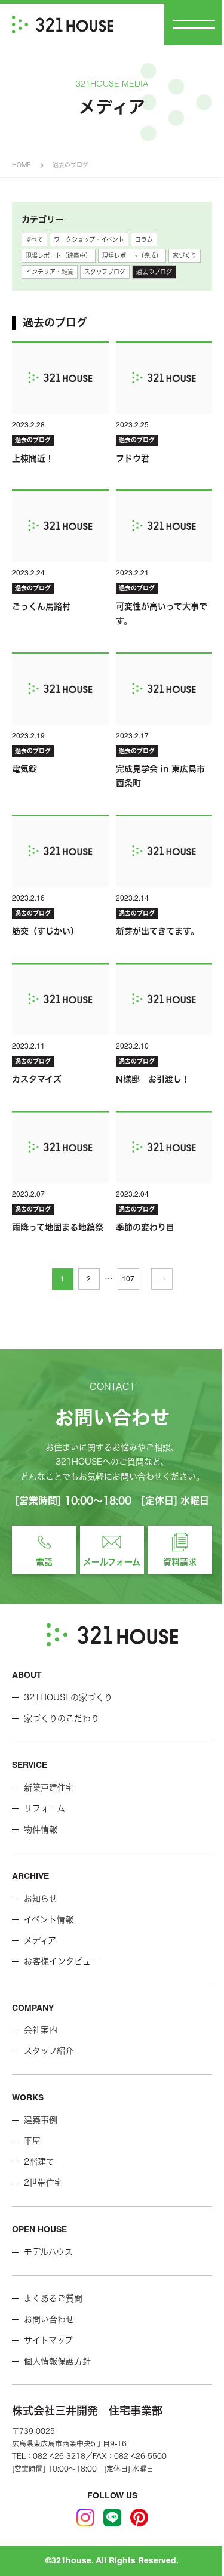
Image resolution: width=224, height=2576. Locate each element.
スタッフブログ (105, 272)
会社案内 (41, 2030)
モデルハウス (48, 2252)
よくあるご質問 (53, 2298)
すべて (34, 239)
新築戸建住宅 (49, 1788)
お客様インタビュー (62, 1961)
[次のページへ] (162, 1279)
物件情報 (41, 1829)
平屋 (32, 2141)
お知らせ (41, 1899)
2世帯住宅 (43, 2183)
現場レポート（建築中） (59, 255)
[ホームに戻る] (63, 24)
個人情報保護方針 (57, 2361)
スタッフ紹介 (49, 2051)
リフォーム (45, 1808)
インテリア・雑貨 (50, 272)
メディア (40, 1940)
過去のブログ (154, 272)
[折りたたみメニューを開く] (194, 24)
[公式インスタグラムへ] (85, 2518)
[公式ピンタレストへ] (139, 2518)
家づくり (185, 255)
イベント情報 (49, 1919)
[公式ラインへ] (112, 2518)
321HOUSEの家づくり (68, 1697)
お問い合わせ (49, 2319)
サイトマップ (48, 2340)
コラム (144, 239)
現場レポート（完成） (132, 255)
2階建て (39, 2162)
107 (128, 1279)
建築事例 (41, 2120)
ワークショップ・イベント (89, 239)
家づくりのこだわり (62, 1718)
